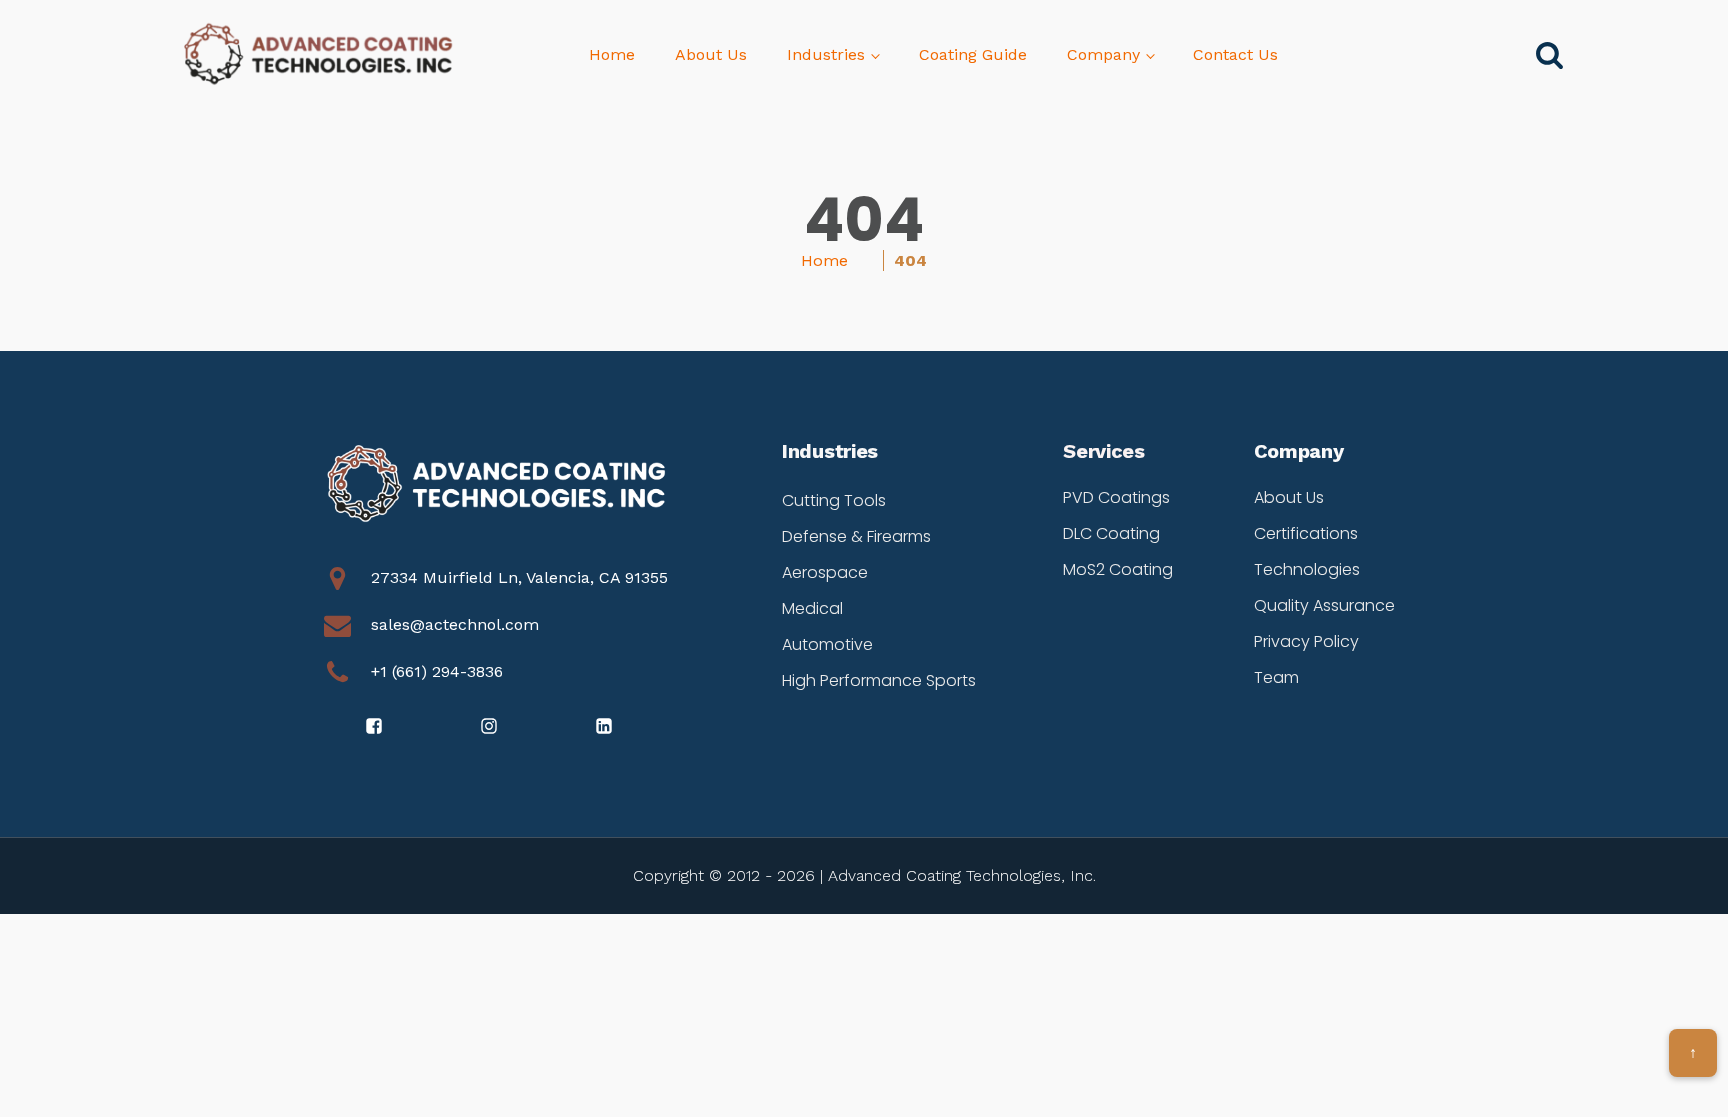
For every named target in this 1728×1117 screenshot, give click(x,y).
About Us (711, 54)
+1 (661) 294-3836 (437, 671)
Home (612, 54)
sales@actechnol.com (455, 624)
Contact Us (1235, 54)
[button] (375, 727)
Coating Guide (973, 54)
